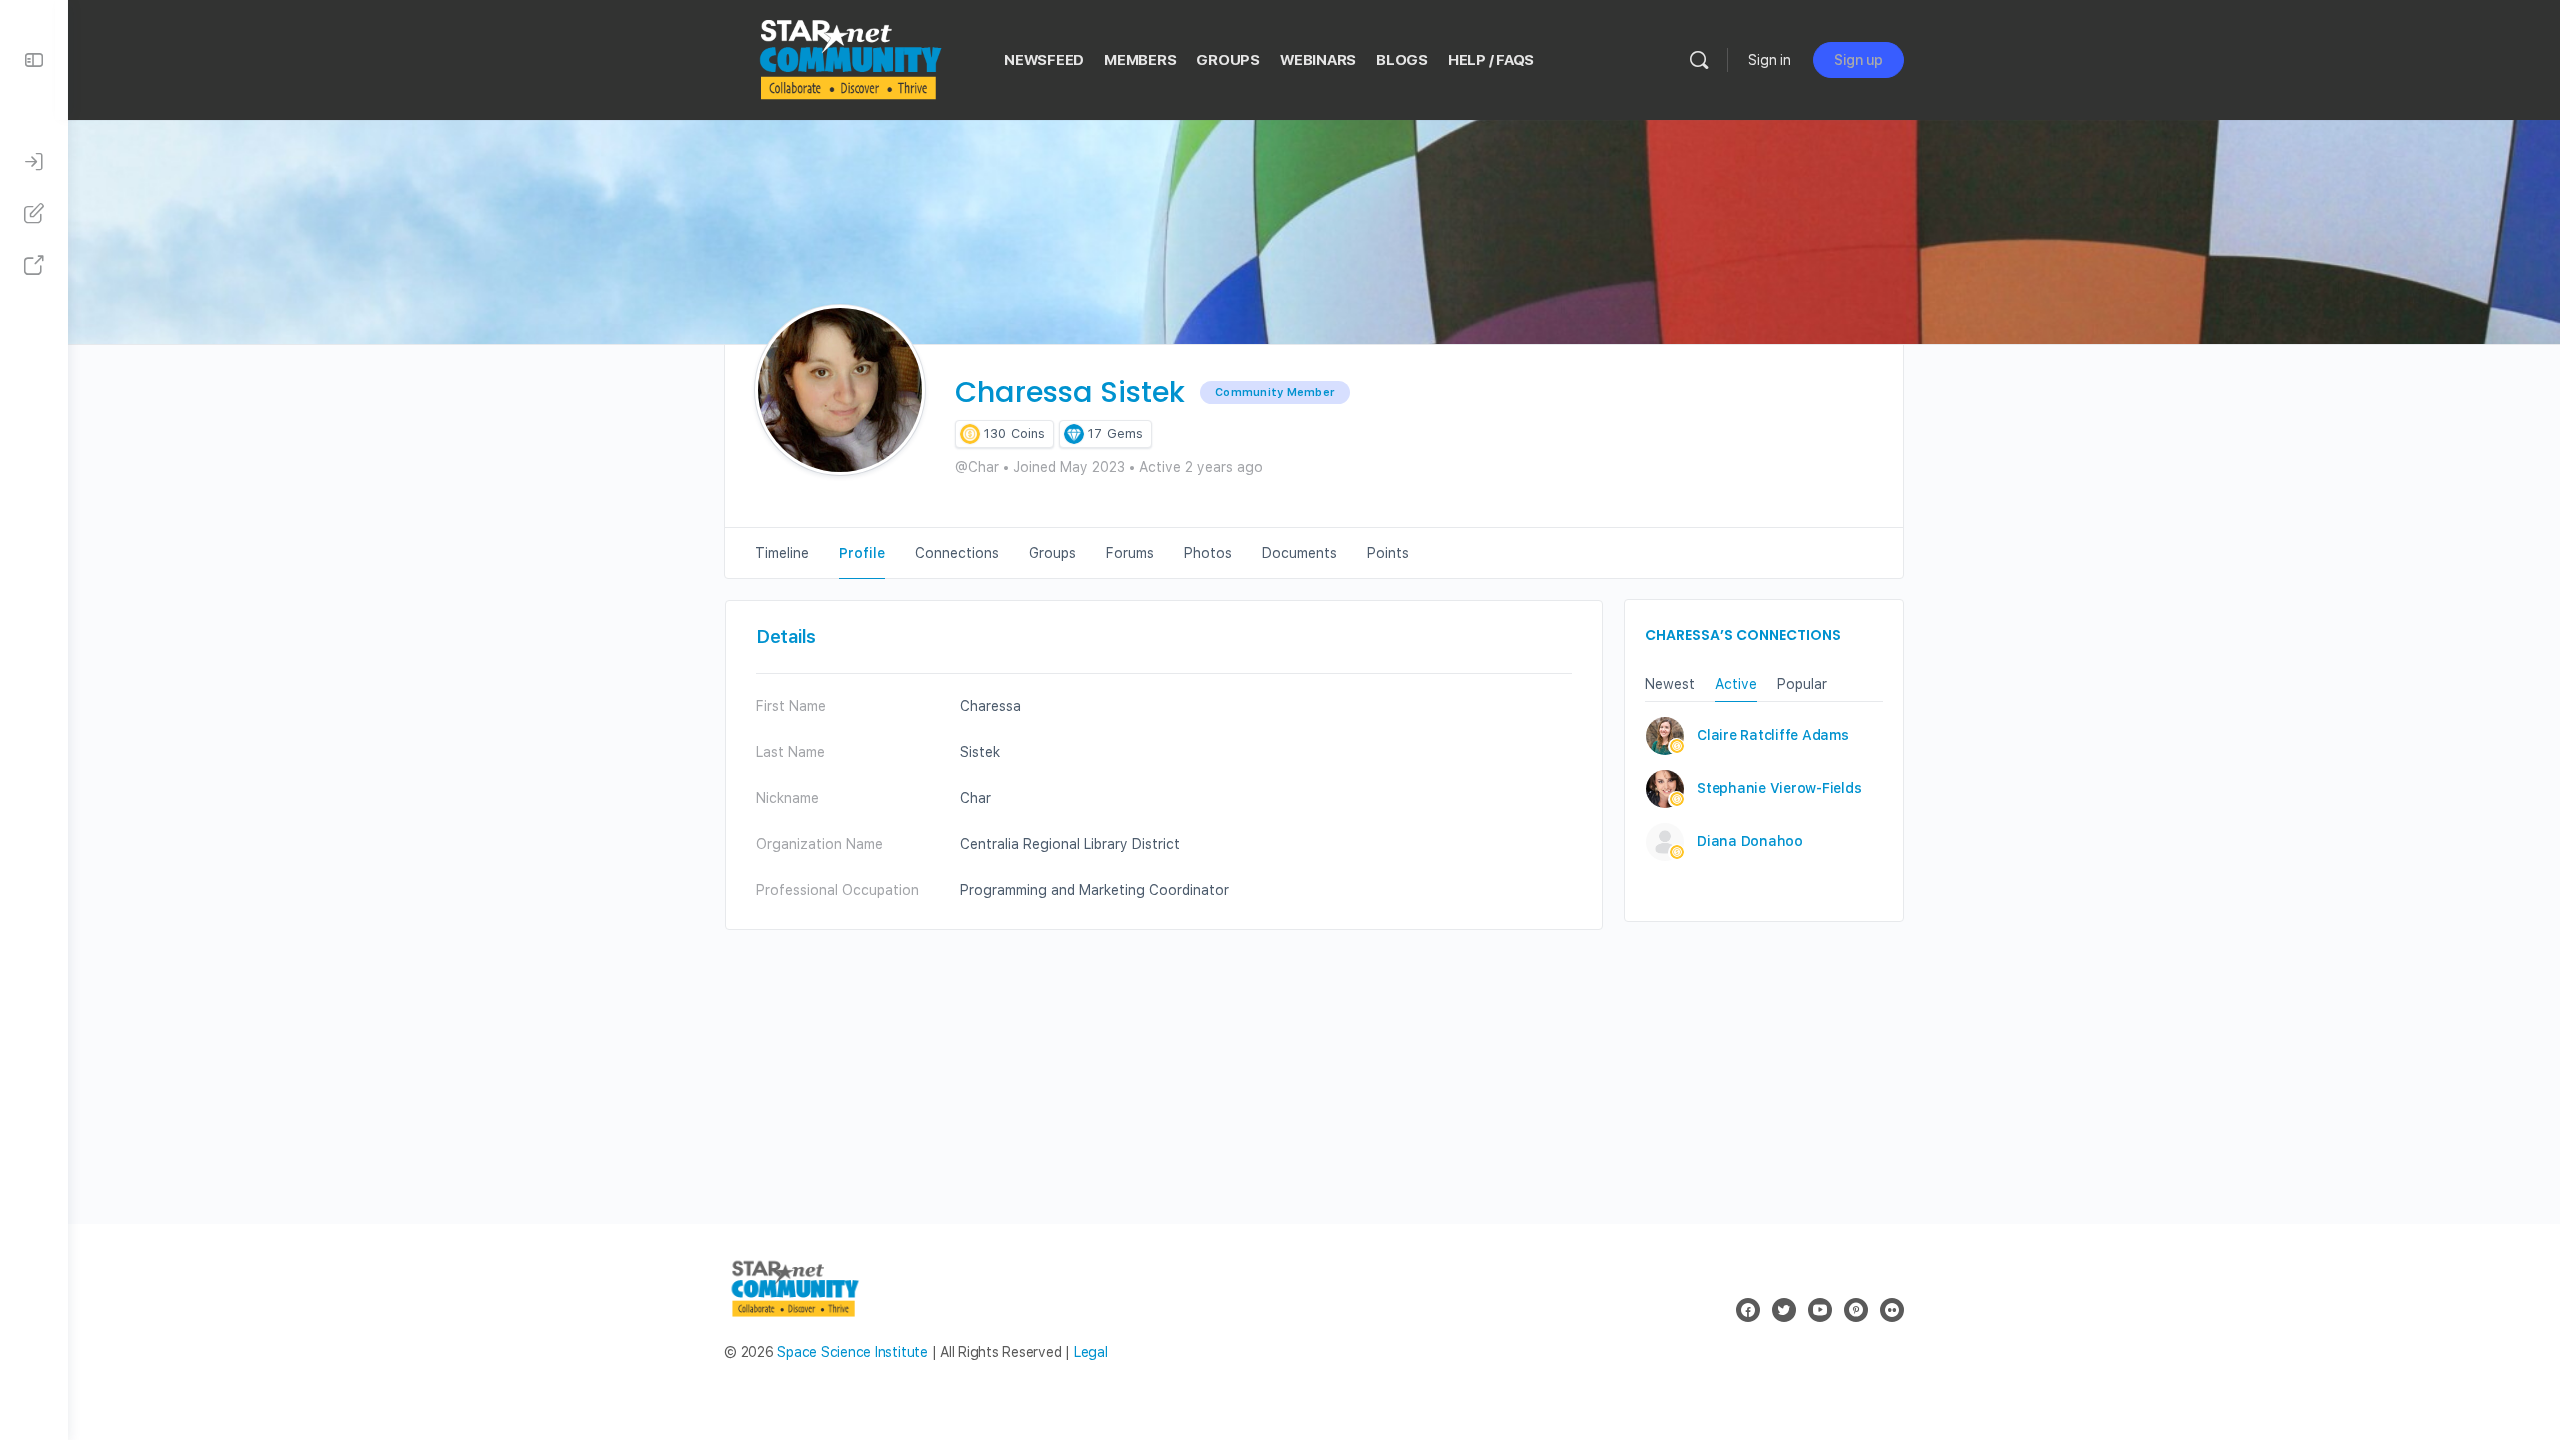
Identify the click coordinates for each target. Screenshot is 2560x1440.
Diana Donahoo (1750, 841)
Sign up (1858, 60)
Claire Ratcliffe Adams (1773, 735)
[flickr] (1892, 1310)
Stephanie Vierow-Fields (1779, 788)
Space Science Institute (852, 1352)
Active (1736, 684)
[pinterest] (1856, 1310)
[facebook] (1748, 1310)
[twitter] (1784, 1310)
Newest (1670, 684)
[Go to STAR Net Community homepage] (849, 57)
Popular (1802, 684)
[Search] (1699, 60)
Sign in (1769, 60)
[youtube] (1820, 1310)
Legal (1091, 1352)
